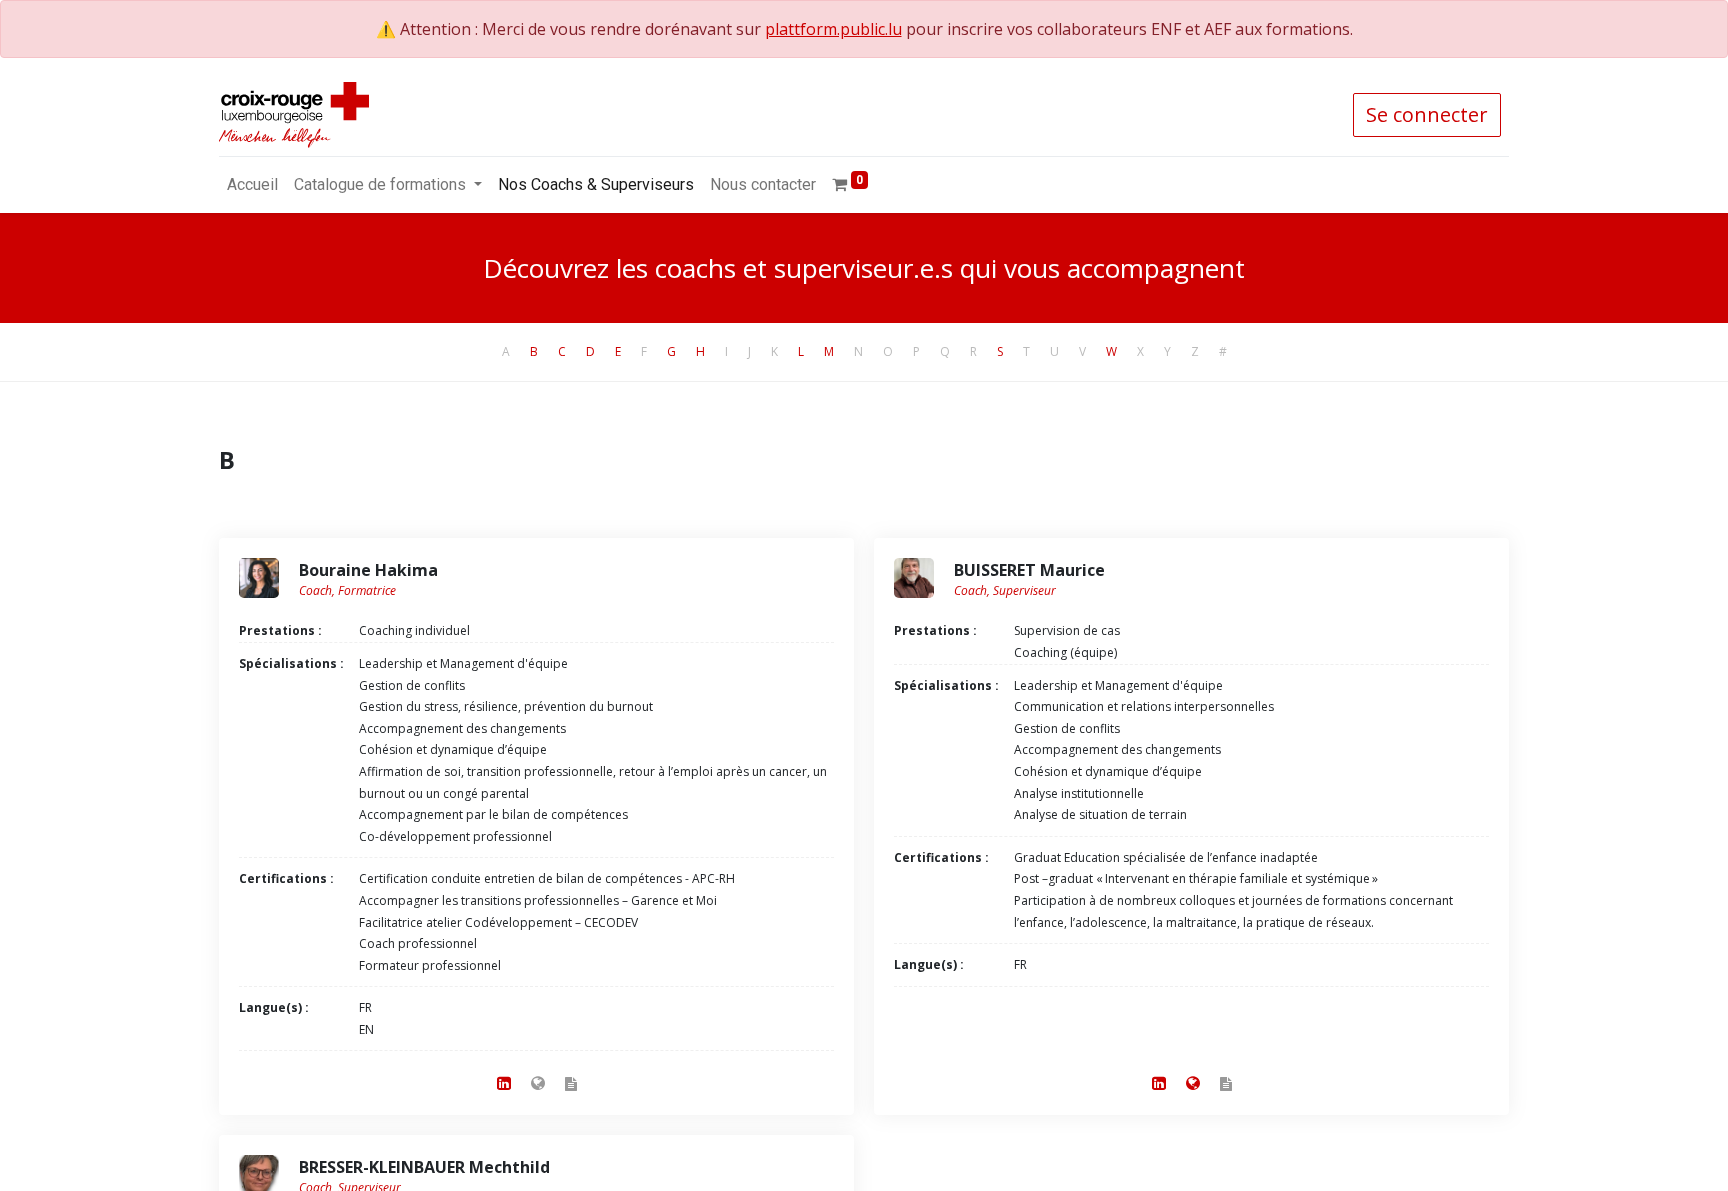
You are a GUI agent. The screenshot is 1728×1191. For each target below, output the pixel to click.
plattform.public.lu (833, 29)
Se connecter (1427, 114)
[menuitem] (252, 185)
